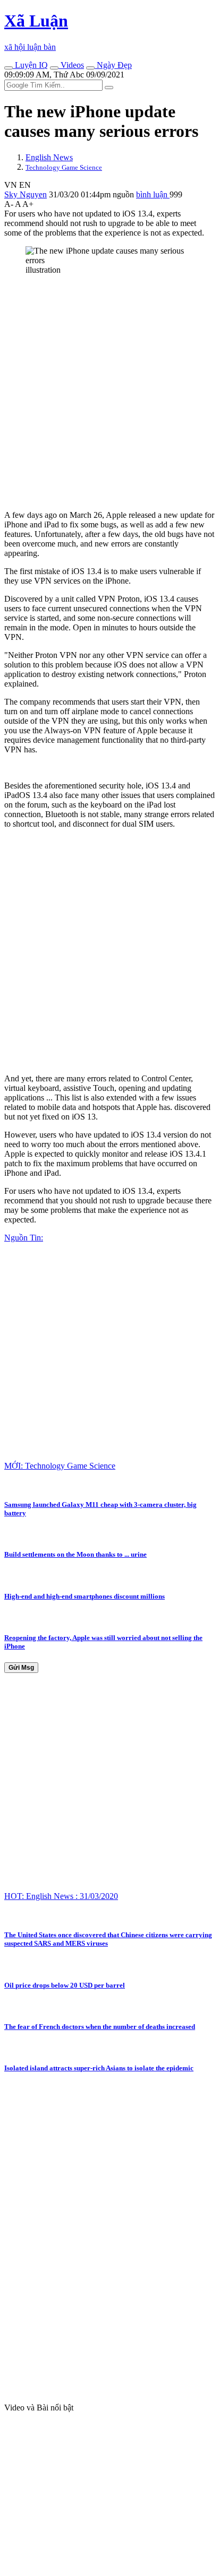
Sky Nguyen (26, 194)
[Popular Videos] (54, 68)
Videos (71, 65)
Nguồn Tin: (24, 1238)
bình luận (153, 194)
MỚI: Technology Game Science (60, 1466)
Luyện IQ (30, 65)
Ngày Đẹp (113, 65)
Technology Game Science (64, 167)
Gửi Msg (21, 1668)
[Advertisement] (109, 393)
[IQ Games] (9, 68)
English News (49, 157)
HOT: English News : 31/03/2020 (61, 1896)
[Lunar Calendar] (90, 68)
